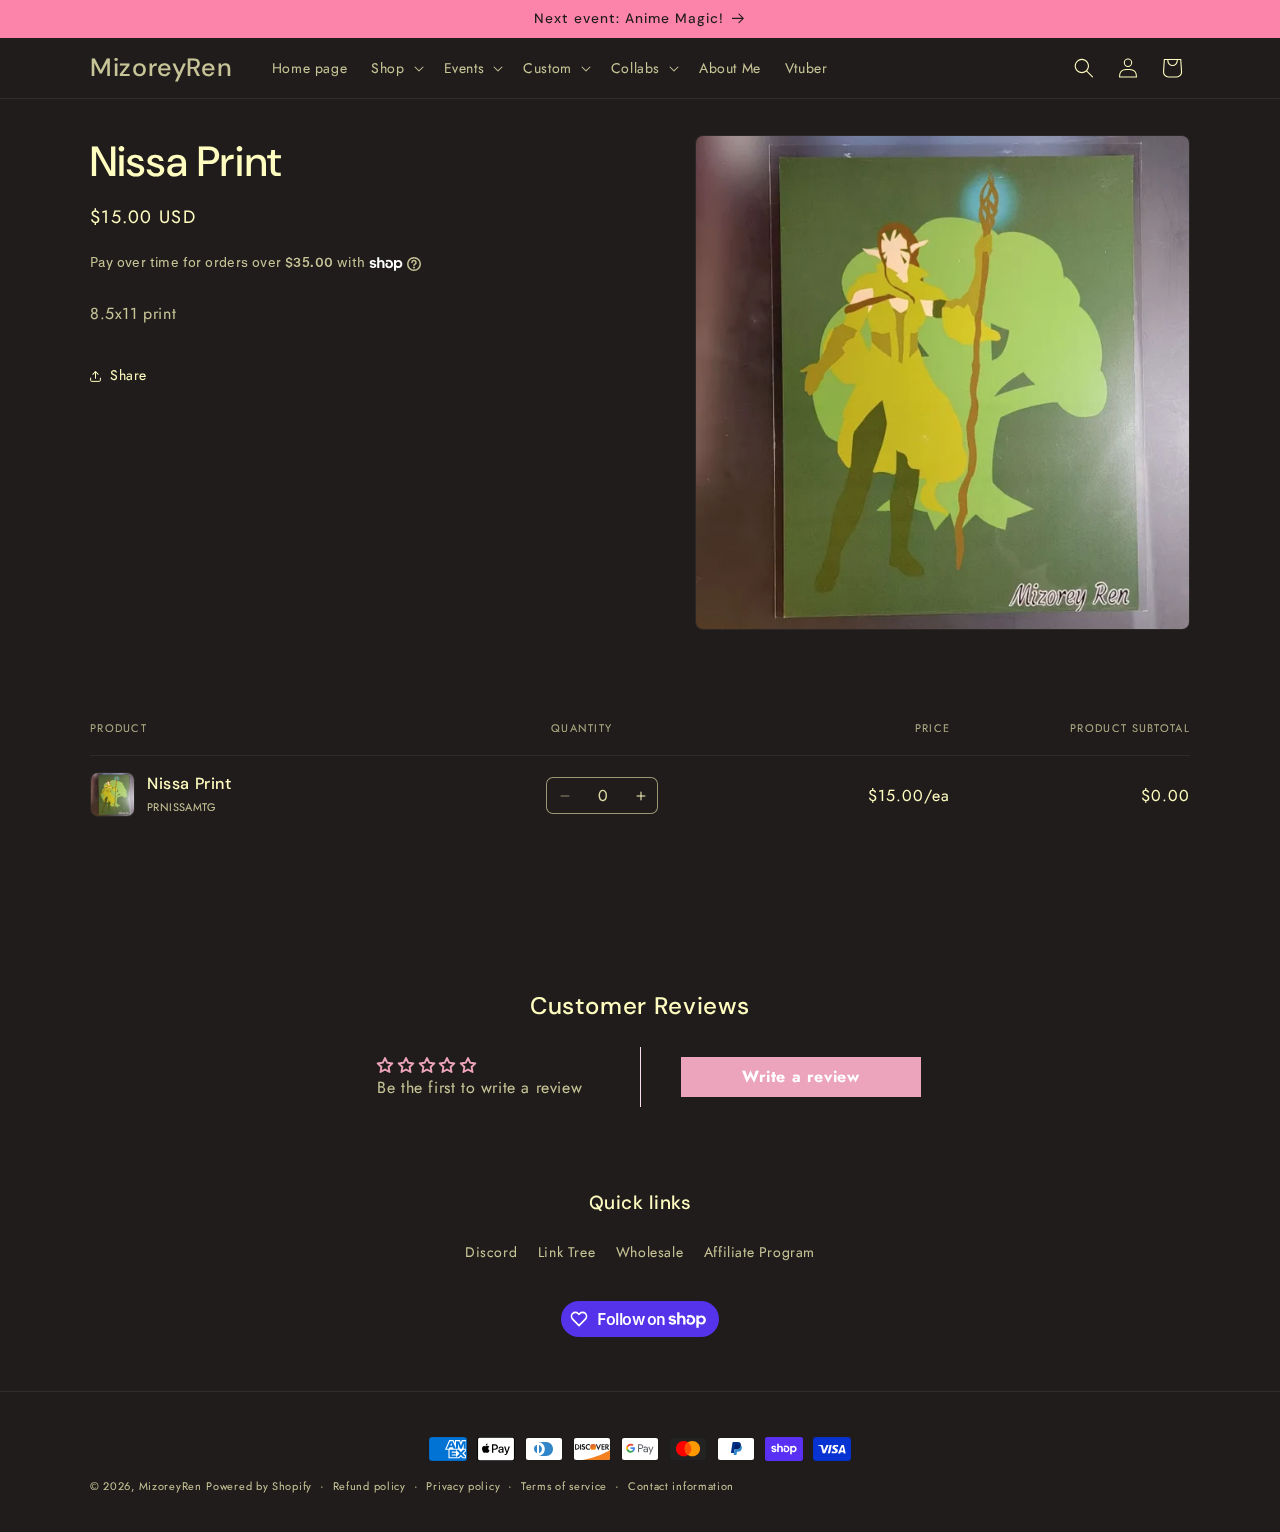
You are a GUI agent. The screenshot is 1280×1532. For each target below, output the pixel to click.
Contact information (681, 1485)
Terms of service (564, 1485)
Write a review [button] (800, 1076)
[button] (395, 68)
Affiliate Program (759, 1252)
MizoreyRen (170, 1486)
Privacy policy (463, 1485)
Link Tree (566, 1252)
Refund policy (369, 1485)
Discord (491, 1252)
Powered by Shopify (259, 1486)
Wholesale (649, 1252)
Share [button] (128, 375)
